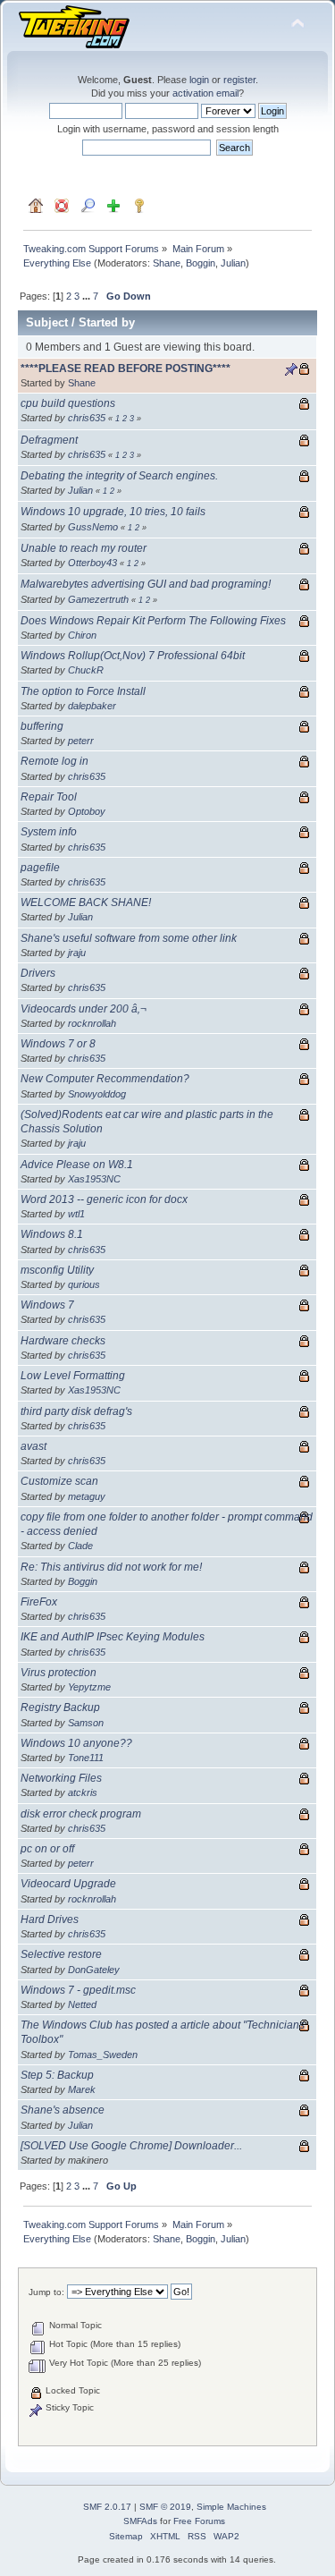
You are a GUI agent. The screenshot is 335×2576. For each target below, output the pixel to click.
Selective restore (61, 1954)
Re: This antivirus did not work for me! (111, 1567)
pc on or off (47, 1849)
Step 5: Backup (57, 2075)
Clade (80, 1546)
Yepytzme (89, 1687)
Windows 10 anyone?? (76, 1743)
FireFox (39, 1602)
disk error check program (81, 1814)
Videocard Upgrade (68, 1884)
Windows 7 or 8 (58, 1044)
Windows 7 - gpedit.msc (78, 1990)
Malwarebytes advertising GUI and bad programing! (146, 584)
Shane (167, 263)
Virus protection (59, 1673)
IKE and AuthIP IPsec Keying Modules (113, 1637)
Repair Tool (49, 797)
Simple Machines (231, 2507)
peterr (81, 741)
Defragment (49, 440)
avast (33, 1446)
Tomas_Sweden (103, 2055)
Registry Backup (60, 1707)
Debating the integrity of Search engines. (119, 476)
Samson (86, 1723)
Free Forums (199, 2521)
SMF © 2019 (165, 2507)
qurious (84, 1284)
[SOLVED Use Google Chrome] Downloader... (131, 2146)
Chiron (82, 635)
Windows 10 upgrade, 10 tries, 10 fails (113, 512)
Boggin (201, 263)
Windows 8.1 (52, 1234)
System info (49, 832)
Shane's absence (63, 2110)
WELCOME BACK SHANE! (86, 902)
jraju (77, 953)
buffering (42, 726)
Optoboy (87, 811)
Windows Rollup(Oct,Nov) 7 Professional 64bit (133, 656)
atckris (83, 1792)
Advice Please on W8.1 (77, 1165)
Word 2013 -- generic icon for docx (104, 1199)
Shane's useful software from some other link (129, 938)
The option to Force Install (83, 691)
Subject (47, 322)
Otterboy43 (92, 563)
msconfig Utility (57, 1270)
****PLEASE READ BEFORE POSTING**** (126, 369)
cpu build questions (68, 403)
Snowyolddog (97, 1094)
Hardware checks (63, 1341)
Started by (107, 322)
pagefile (40, 868)
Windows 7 (47, 1305)
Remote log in (54, 761)
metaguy (87, 1496)
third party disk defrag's (76, 1411)
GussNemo (93, 527)
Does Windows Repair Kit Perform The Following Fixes (153, 621)
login (199, 80)
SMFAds (140, 2521)
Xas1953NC (94, 1179)
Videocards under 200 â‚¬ (84, 1009)
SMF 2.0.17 (107, 2507)
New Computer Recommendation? (105, 1079)
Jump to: (46, 2292)
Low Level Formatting (73, 1376)
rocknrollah (92, 1023)
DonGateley (94, 1970)
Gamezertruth (98, 599)
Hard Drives (50, 1919)
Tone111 (86, 1758)
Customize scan (59, 1481)
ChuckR (86, 670)
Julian (233, 263)
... (88, 296)
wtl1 (76, 1214)
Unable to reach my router (84, 548)
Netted (82, 2004)
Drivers (38, 973)
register (239, 80)
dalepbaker (92, 706)
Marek (82, 2089)
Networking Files (61, 1778)
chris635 (87, 418)
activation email (205, 93)
